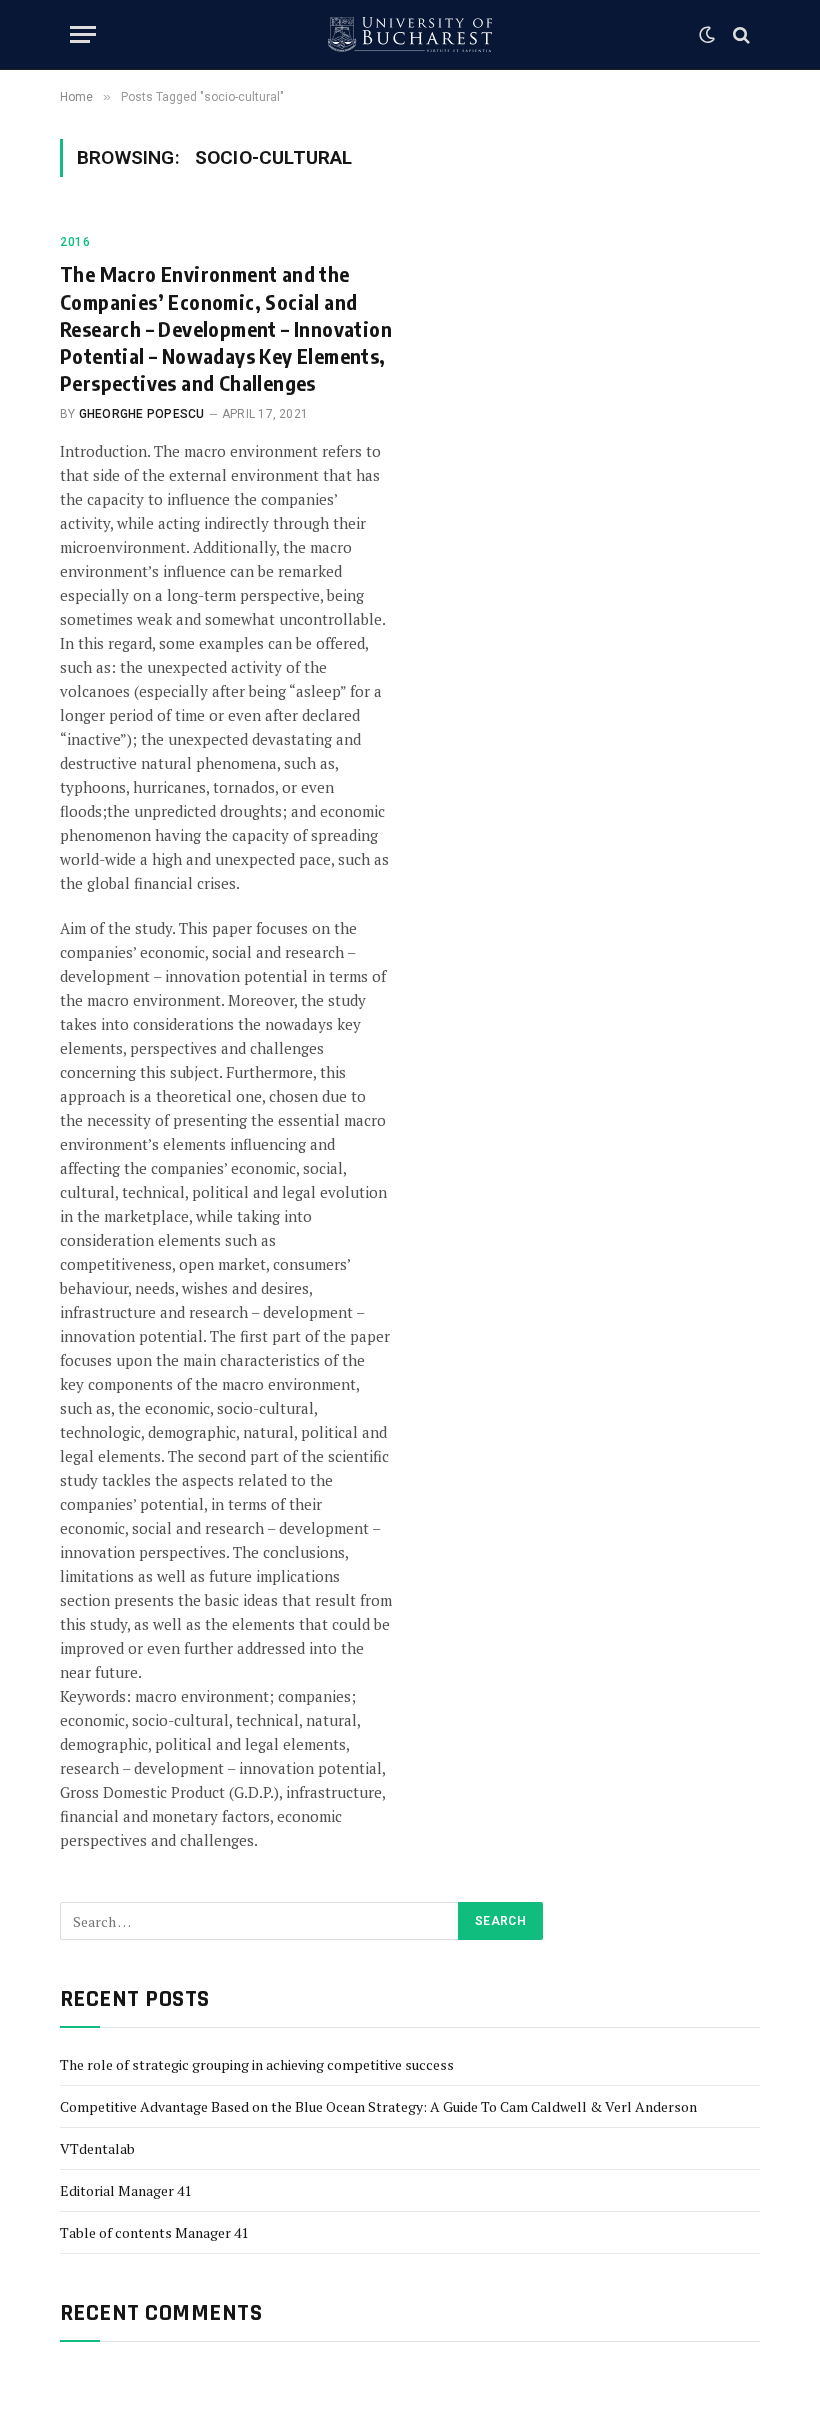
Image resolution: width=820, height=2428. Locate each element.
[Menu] (83, 34)
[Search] (739, 34)
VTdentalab (97, 2148)
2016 (75, 242)
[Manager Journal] (410, 34)
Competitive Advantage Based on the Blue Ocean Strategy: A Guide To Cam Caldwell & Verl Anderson (378, 2106)
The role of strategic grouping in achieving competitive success (257, 2064)
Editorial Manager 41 (125, 2190)
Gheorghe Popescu (142, 414)
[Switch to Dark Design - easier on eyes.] (707, 35)
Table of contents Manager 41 (154, 2232)
